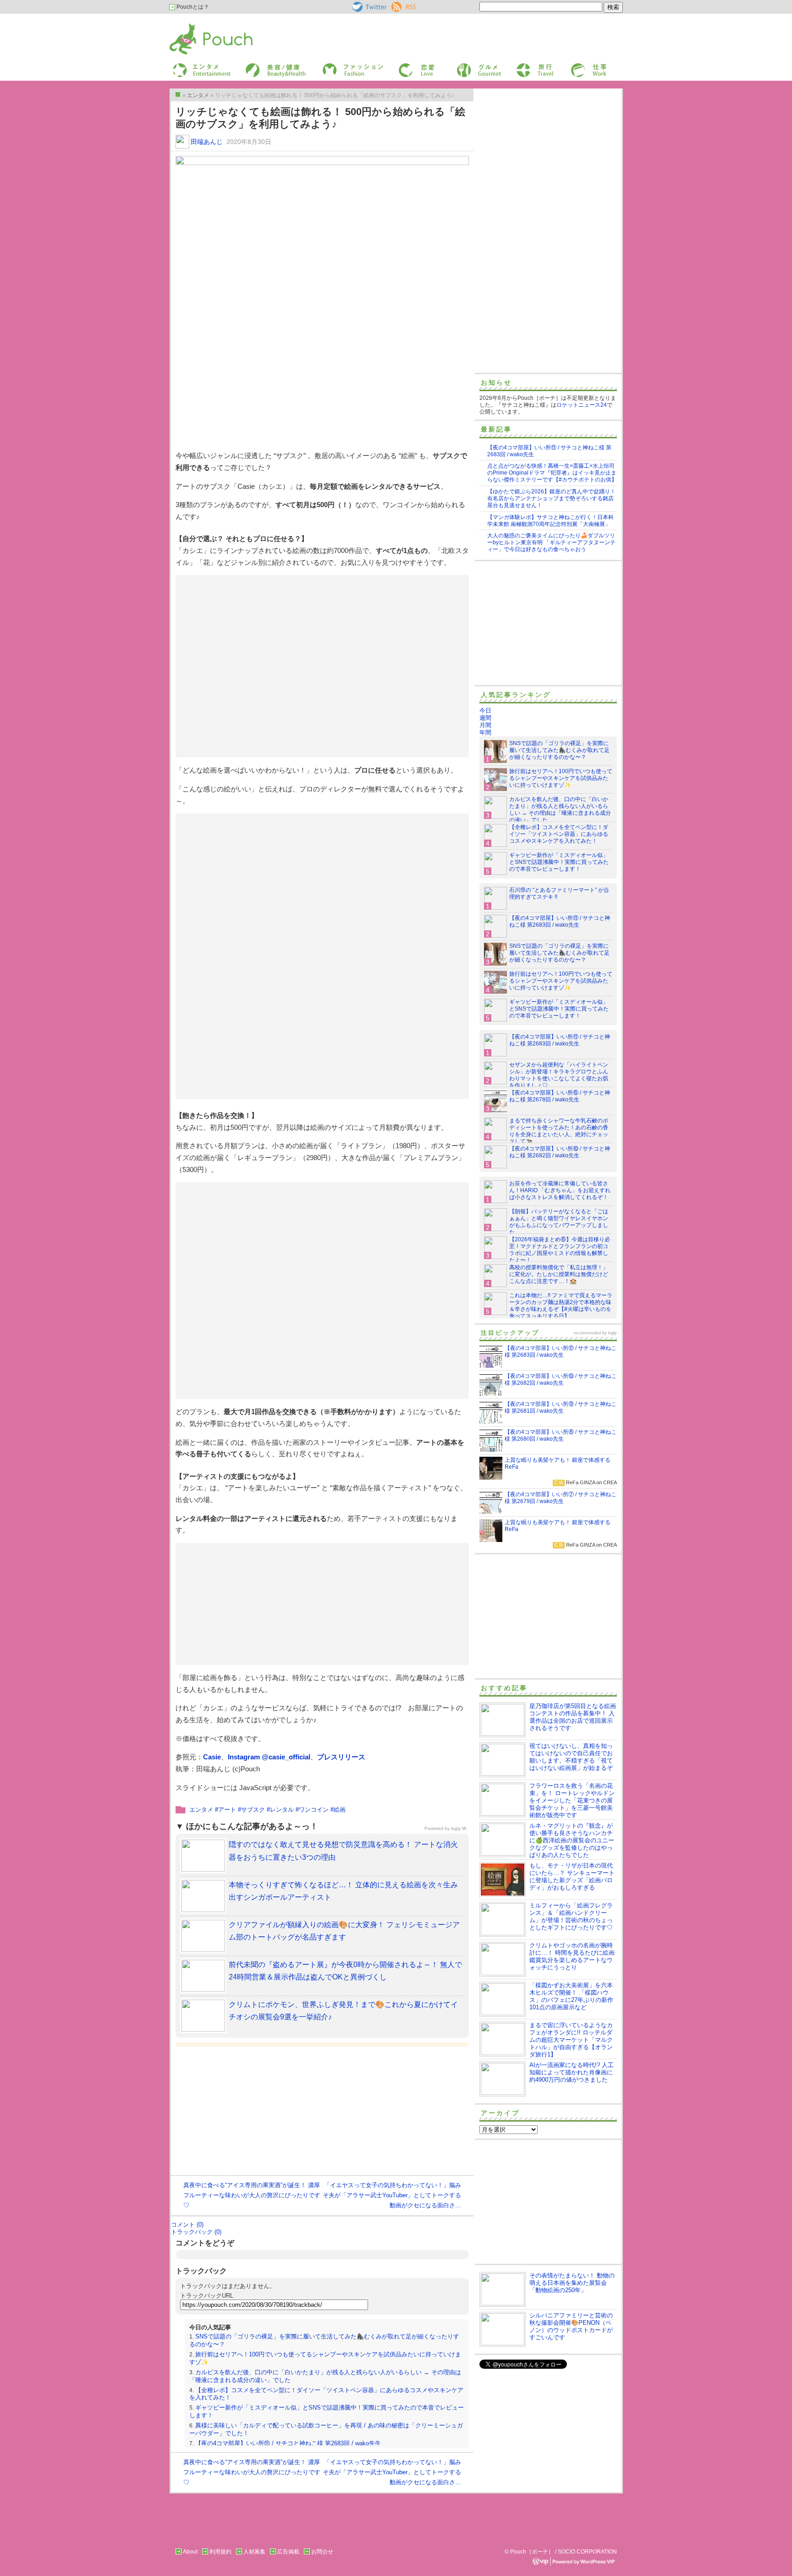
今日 (485, 710)
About (190, 2552)
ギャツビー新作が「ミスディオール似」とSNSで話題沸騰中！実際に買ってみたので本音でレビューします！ (559, 862)
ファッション (338, 66)
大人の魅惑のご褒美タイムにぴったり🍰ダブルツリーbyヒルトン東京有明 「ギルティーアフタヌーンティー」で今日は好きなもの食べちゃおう (551, 542)
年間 (485, 732)
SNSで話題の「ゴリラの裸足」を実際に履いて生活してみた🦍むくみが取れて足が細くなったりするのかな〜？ (559, 750)
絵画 (340, 1810)
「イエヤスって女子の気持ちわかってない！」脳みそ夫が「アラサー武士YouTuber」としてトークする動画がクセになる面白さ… (392, 2195)
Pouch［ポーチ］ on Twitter (369, 7)
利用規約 (220, 2552)
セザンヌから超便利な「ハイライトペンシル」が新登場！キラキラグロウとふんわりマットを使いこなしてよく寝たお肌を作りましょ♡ (559, 1075)
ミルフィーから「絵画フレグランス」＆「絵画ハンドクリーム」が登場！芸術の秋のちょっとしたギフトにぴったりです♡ (571, 1916)
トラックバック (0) (196, 2232)
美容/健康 (257, 66)
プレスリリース (341, 1757)
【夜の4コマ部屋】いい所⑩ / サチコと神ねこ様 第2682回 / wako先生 (560, 1152)
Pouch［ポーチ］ (193, 25)
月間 (485, 725)
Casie (212, 1757)
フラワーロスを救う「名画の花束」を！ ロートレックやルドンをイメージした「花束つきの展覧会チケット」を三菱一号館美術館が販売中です (572, 1800)
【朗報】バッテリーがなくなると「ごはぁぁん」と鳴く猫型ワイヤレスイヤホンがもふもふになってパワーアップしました (559, 1222)
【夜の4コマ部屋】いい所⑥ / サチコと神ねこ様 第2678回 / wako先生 (560, 1096)
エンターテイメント (198, 66)
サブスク (253, 1810)
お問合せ (322, 2552)
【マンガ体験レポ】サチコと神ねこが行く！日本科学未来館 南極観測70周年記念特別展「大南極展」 (550, 521)
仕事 (576, 66)
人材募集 (254, 2552)
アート (227, 1810)
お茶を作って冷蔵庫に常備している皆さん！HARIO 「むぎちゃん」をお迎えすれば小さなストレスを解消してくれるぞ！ (560, 1190)
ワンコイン (314, 1810)
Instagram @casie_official (269, 1757)
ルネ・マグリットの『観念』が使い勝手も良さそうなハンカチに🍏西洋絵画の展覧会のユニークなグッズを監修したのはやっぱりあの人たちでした (572, 1840)
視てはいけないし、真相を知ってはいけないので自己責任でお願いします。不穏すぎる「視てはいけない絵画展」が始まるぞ (571, 1757)
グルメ (464, 66)
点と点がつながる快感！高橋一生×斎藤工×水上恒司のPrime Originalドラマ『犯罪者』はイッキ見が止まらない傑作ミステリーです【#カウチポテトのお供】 (552, 473)
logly (613, 1333)
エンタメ (201, 1810)
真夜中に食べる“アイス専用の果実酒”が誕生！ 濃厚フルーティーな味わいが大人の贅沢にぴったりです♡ (252, 2195)
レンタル (282, 1810)
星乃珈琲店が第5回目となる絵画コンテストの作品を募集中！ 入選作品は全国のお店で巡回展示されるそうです (573, 1717)
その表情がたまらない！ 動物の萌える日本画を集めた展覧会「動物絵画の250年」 (572, 2283)
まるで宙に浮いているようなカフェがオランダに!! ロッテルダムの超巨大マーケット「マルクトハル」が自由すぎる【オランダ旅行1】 (571, 2040)
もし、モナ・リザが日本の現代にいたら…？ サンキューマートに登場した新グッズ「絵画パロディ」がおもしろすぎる (572, 1877)
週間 (485, 718)
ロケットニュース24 (582, 405)
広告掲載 (288, 2552)
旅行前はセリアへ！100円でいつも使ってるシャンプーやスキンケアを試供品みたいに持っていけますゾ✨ (561, 778)
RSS (397, 5)
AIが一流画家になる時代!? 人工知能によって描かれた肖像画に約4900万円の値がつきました (572, 2072)
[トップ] (178, 94)
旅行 (521, 66)
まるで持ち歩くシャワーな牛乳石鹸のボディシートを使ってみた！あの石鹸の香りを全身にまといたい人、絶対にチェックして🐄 (559, 1131)
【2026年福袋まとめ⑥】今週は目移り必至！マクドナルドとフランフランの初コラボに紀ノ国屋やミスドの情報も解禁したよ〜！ (560, 1250)
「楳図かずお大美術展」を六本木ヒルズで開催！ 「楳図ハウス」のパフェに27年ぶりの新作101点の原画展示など (571, 1996)
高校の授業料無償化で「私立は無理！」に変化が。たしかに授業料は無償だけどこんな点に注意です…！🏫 (559, 1274)
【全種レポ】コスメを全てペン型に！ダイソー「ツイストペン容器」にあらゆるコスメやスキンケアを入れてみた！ (559, 834)
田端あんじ (207, 142)
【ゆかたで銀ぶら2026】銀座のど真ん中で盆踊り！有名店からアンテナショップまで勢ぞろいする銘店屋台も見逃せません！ (551, 498)
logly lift (459, 1828)
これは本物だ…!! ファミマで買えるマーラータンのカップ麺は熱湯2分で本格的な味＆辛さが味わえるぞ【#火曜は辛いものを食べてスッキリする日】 (561, 1306)
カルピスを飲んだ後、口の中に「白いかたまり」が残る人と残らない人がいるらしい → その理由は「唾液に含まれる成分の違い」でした (560, 810)
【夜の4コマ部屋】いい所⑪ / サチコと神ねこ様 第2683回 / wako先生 (288, 2443)
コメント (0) (187, 2225)
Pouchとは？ (192, 7)
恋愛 (403, 66)
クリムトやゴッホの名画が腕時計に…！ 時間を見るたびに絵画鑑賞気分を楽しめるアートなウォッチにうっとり (572, 1956)
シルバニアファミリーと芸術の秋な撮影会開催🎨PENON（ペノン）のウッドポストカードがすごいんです (571, 2326)
